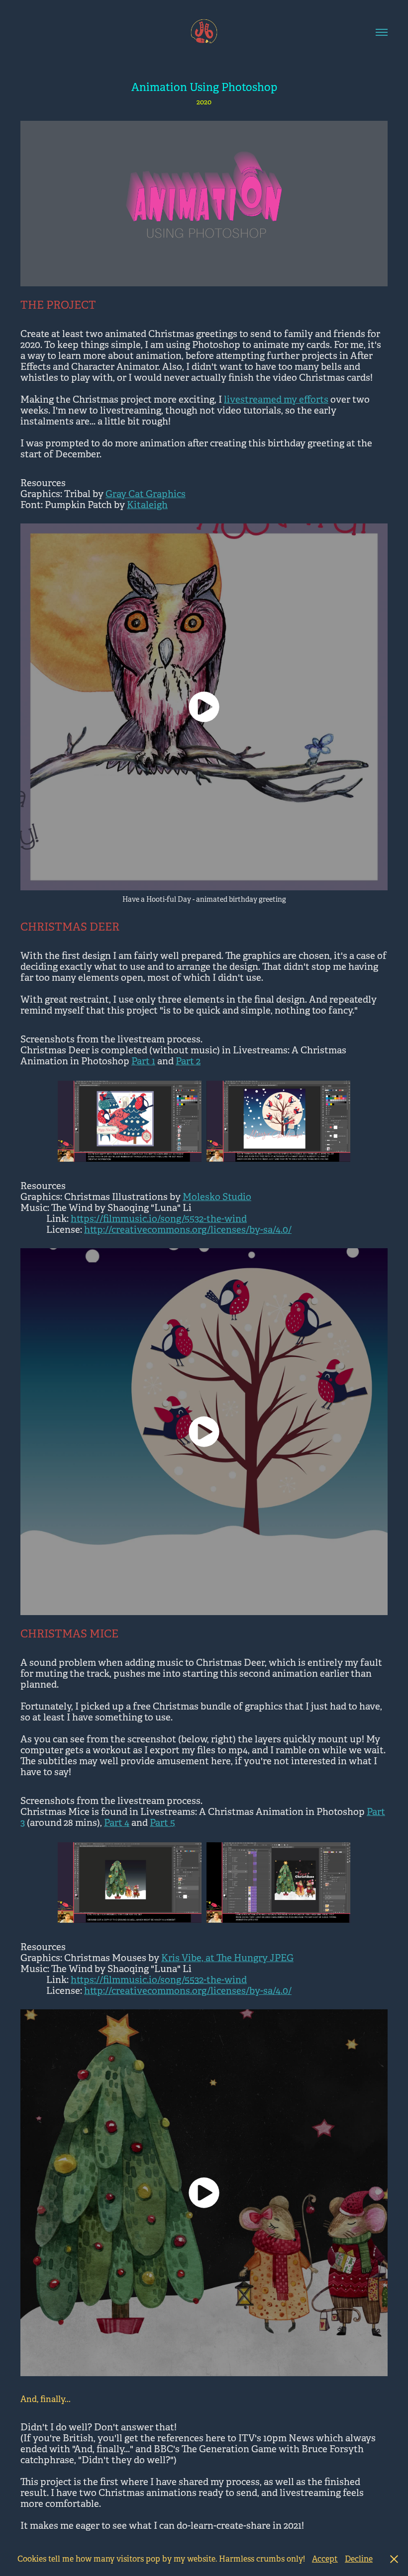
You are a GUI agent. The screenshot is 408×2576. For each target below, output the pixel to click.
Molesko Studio (217, 1197)
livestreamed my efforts (276, 400)
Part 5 (162, 1823)
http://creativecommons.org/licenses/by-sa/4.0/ (188, 1230)
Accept (325, 2559)
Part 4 (117, 1823)
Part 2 (188, 1061)
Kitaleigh (147, 505)
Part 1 (143, 1061)
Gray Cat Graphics (146, 494)
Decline (359, 2559)
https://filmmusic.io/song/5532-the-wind (159, 1219)
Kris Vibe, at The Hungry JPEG (227, 1958)
